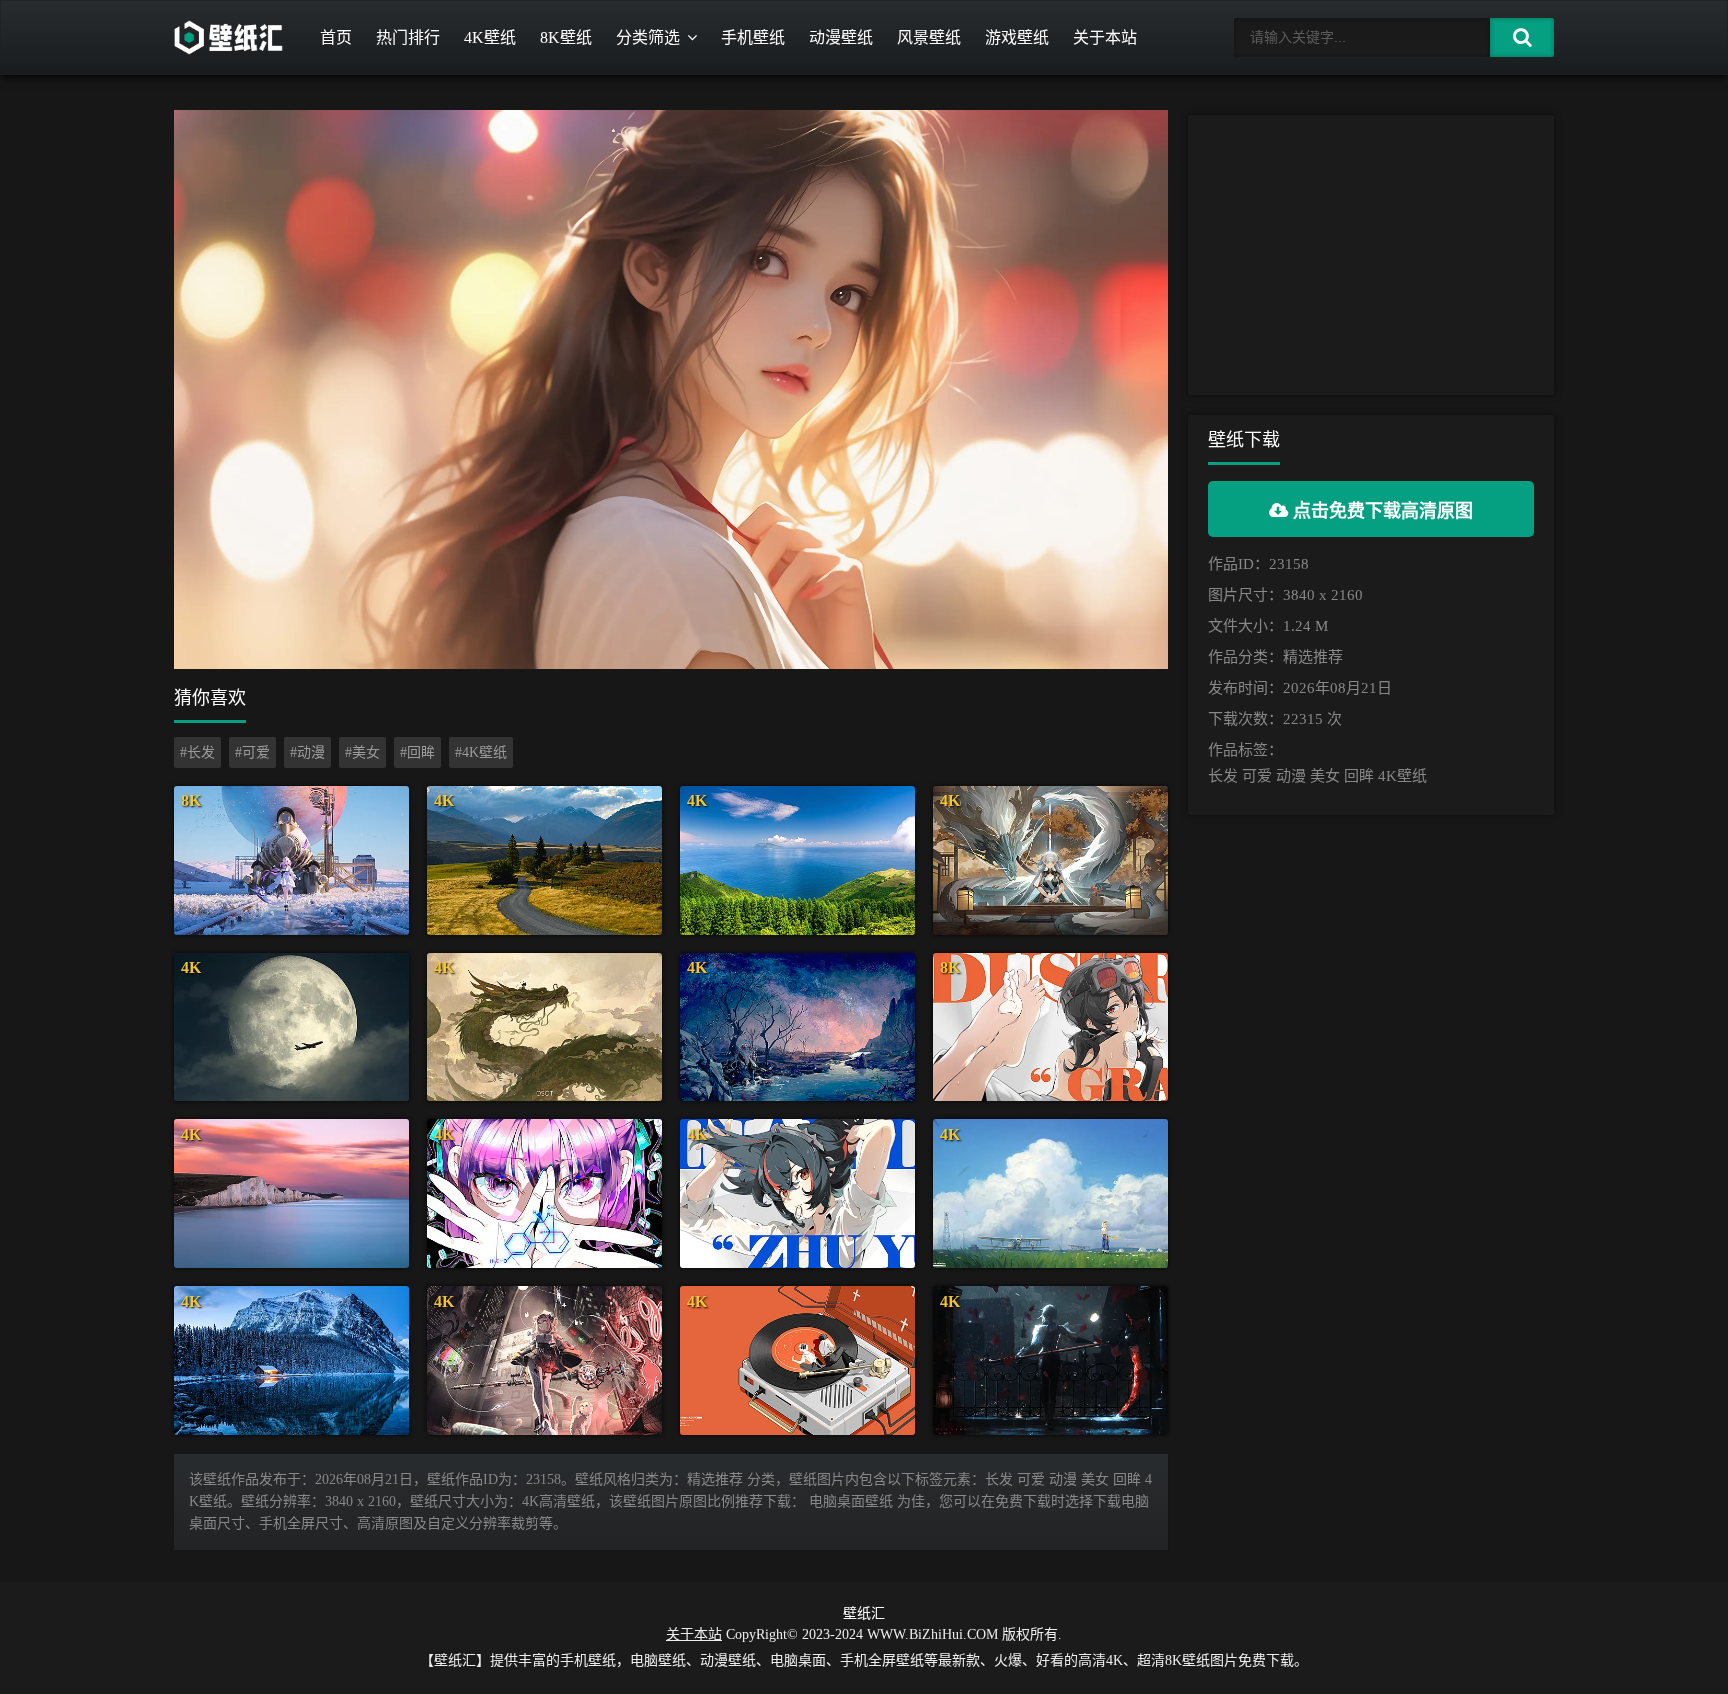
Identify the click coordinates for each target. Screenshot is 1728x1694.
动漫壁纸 (841, 37)
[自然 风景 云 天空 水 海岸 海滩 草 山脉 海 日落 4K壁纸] (291, 1193)
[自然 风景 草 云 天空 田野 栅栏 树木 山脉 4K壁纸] (544, 860)
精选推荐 (1313, 657)
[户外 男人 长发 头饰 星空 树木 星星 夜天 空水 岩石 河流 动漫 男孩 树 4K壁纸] (797, 1027)
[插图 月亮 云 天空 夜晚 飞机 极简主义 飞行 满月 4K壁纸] (291, 1027)
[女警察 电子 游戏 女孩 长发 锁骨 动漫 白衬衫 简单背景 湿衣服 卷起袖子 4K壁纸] (797, 1193)
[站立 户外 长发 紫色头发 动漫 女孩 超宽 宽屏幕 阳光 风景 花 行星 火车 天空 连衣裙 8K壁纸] (291, 860)
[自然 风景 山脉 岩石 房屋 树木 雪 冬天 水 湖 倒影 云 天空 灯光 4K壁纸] (291, 1360)
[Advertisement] (1371, 255)
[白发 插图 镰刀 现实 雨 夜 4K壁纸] (1050, 1360)
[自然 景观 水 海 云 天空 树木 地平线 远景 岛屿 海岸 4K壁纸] (797, 860)
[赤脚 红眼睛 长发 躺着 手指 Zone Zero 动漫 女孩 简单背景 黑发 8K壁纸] (1050, 1027)
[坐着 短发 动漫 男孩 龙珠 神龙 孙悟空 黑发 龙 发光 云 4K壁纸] (544, 1027)
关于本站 (1105, 37)
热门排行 (408, 37)
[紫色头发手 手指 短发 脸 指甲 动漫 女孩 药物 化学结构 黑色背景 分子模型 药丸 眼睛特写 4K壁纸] (544, 1193)
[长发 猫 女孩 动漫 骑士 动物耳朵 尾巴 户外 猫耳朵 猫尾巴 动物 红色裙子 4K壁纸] (544, 1360)
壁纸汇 (864, 1613)
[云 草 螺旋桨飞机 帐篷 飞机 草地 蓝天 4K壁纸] (1050, 1193)
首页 (336, 37)
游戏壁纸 (1017, 37)
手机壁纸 (753, 37)
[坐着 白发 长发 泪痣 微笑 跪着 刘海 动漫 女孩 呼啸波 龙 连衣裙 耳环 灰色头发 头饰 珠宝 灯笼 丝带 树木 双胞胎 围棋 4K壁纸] (1050, 860)
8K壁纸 (566, 37)
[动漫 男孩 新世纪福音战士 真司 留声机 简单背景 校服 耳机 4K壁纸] (797, 1360)
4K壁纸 (490, 37)
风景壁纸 (929, 37)
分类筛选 (648, 37)
